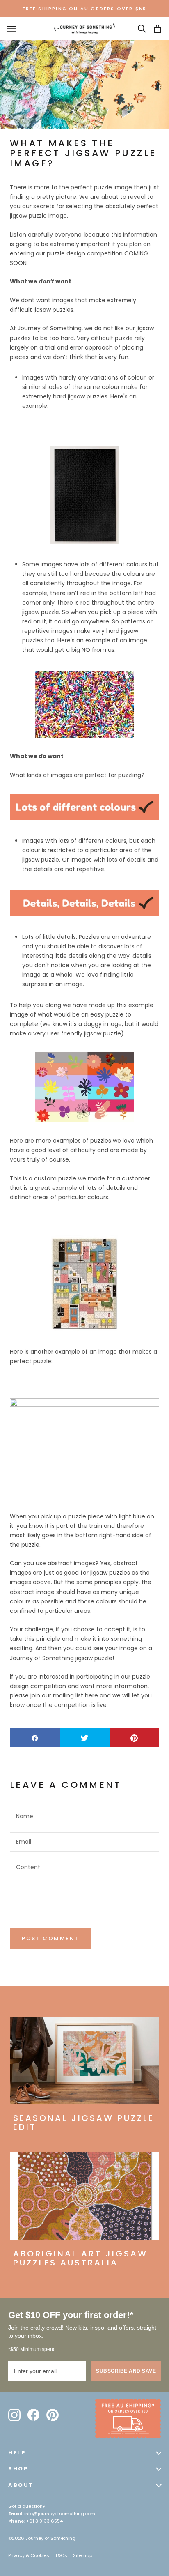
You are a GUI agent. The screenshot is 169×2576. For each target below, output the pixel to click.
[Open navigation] (11, 29)
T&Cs (61, 2555)
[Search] (142, 29)
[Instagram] (14, 2415)
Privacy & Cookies (29, 2555)
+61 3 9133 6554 (45, 2521)
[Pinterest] (53, 2415)
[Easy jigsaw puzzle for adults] (84, 1448)
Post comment (50, 1938)
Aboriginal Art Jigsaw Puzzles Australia (80, 2258)
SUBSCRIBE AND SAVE (126, 2371)
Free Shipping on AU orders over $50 (85, 9)
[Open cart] (158, 29)
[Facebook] (33, 2415)
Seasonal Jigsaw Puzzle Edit (84, 2123)
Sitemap (83, 2555)
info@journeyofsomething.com (60, 2514)
